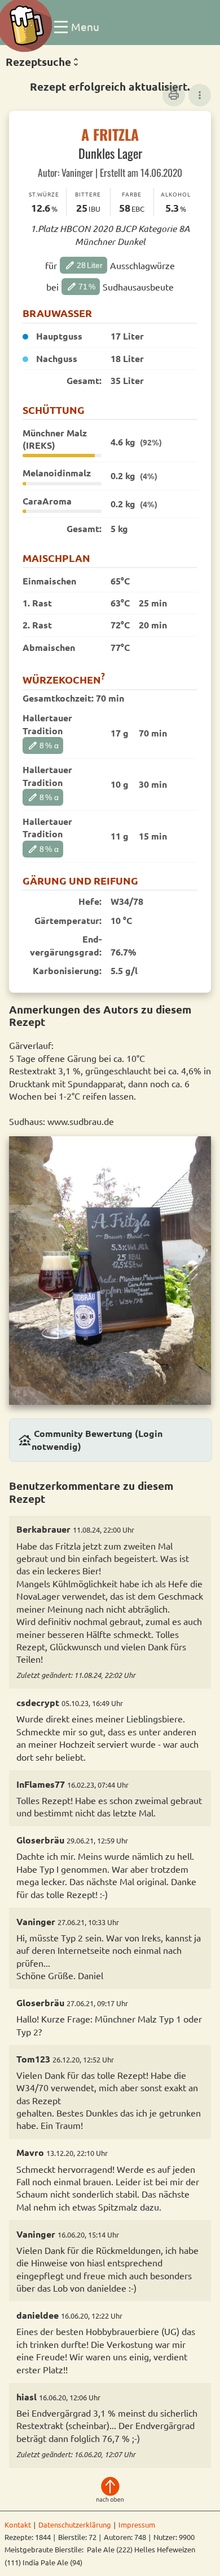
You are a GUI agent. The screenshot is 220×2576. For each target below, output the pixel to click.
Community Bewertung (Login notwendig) (90, 1439)
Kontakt (18, 2524)
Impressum (137, 2524)
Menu (85, 26)
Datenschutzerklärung (75, 2524)
